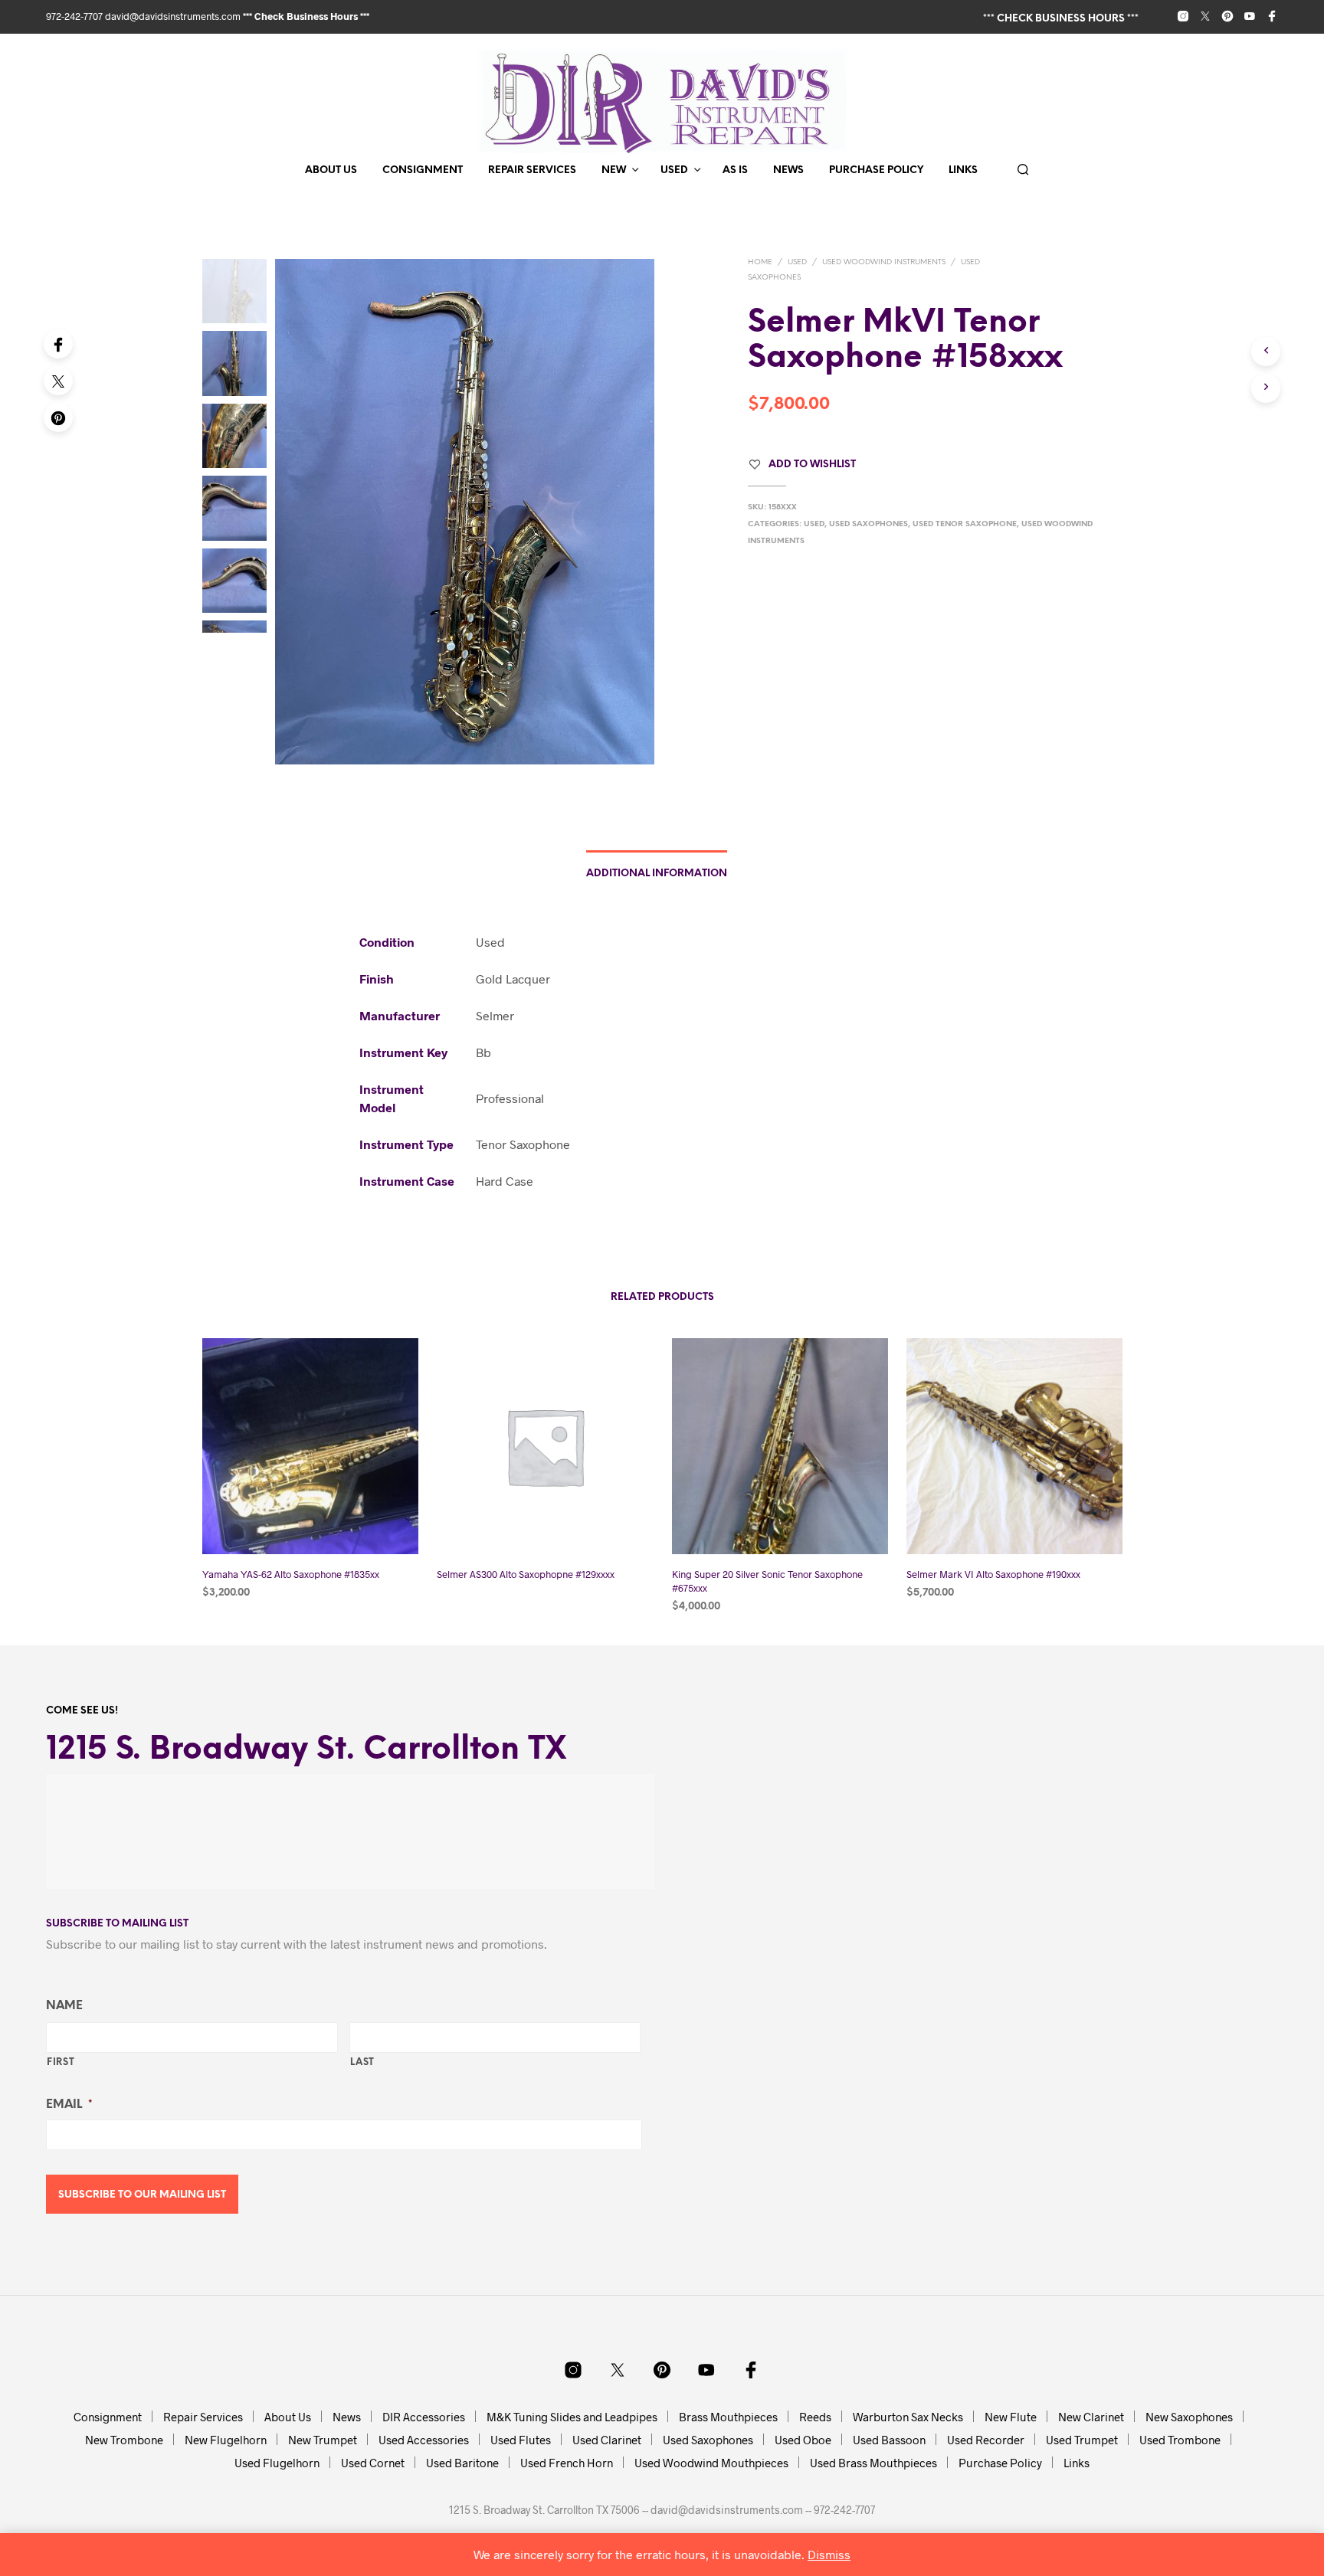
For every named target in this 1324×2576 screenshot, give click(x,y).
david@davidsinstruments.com (173, 16)
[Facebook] (58, 344)
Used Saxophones (868, 524)
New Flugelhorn (226, 2440)
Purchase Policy (876, 170)
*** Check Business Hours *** (306, 16)
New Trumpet (323, 2440)
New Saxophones (1189, 2417)
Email (69, 2105)
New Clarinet (1091, 2417)
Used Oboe (803, 2440)
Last (363, 2062)
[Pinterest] (58, 417)
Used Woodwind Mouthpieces (711, 2463)
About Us (331, 170)
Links (963, 170)
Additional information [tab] (657, 874)
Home (760, 262)
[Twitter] (58, 381)
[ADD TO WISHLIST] (310, 1525)
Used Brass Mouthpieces (873, 2463)
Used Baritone (462, 2463)
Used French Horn (567, 2463)
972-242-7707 (75, 16)
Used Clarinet (607, 2440)
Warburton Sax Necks (908, 2417)
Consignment (423, 170)
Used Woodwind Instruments (884, 262)
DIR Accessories (424, 2417)
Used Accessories (424, 2440)
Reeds (815, 2417)
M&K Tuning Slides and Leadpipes (572, 2417)
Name (64, 2006)
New (614, 170)
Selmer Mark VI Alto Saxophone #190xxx (993, 1574)
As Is (735, 170)
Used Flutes (521, 2440)
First (61, 2062)
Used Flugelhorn (277, 2463)
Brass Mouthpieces (728, 2417)
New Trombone (124, 2440)
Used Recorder (986, 2440)
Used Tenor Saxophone (965, 524)
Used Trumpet (1082, 2440)
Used (674, 170)
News (788, 170)
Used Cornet (373, 2463)
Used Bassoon (889, 2440)
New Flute (1011, 2417)
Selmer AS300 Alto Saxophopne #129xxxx (526, 1574)
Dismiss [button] (829, 2554)
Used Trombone (1180, 2440)
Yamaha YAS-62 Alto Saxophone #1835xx (291, 1574)
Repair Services (532, 170)
